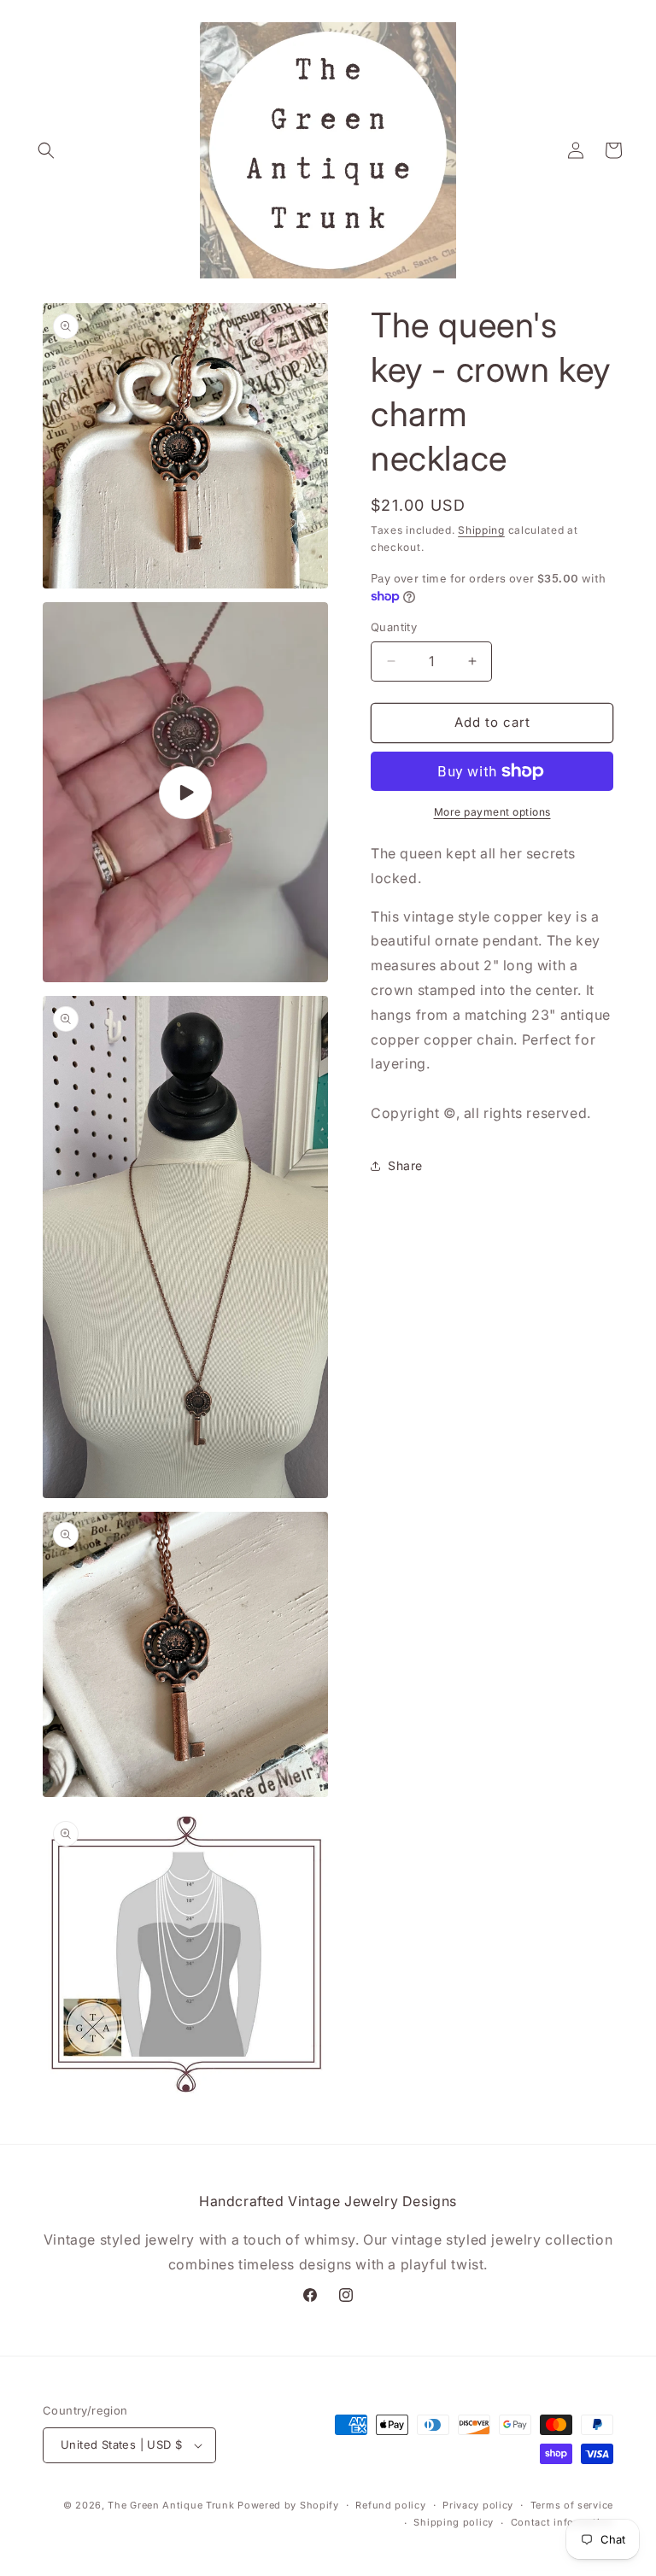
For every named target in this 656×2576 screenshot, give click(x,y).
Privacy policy (478, 2505)
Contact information (562, 2522)
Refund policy (390, 2505)
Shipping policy (454, 2522)
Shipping (481, 530)
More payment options (492, 812)
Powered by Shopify (288, 2505)
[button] (46, 150)
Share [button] (405, 1165)
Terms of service (572, 2505)
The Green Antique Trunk (171, 2505)
